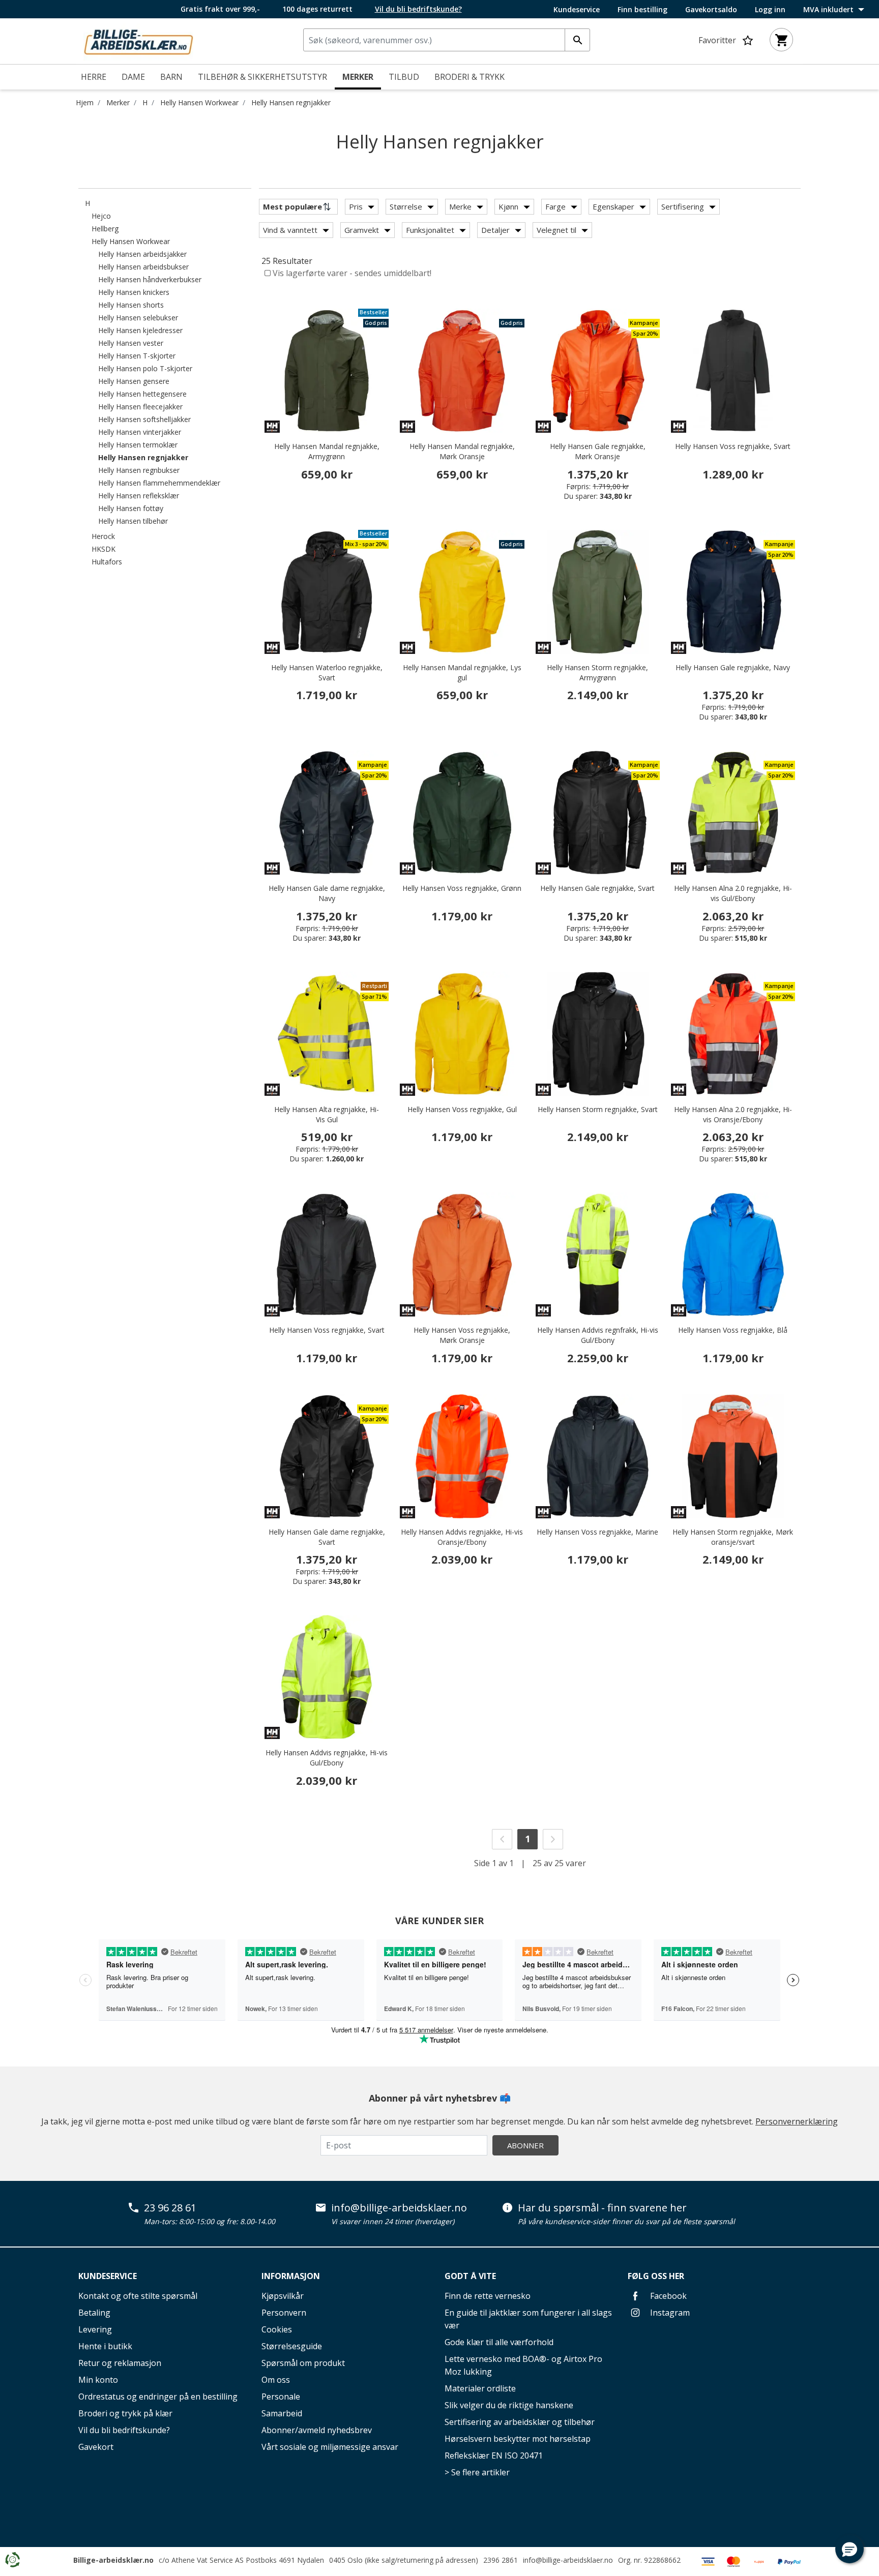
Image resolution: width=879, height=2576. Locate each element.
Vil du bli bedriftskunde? (124, 2430)
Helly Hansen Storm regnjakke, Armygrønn (597, 672)
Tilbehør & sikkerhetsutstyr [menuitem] (262, 77)
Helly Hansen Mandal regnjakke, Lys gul (462, 672)
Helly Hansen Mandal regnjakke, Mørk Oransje (462, 451)
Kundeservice (577, 10)
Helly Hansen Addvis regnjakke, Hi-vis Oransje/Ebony (462, 1537)
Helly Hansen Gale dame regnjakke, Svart (327, 1537)
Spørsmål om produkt (303, 2363)
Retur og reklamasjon (120, 2363)
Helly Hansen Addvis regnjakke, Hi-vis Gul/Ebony (327, 1758)
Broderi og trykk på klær (125, 2413)
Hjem (85, 102)
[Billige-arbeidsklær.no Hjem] (138, 40)
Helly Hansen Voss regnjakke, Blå (733, 1330)
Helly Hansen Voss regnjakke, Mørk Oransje (462, 1335)
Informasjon (291, 2276)
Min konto (98, 2380)
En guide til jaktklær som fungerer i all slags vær (528, 2319)
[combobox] (447, 40)
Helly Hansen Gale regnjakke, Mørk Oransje (598, 451)
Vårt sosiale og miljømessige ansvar (330, 2447)
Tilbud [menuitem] (404, 77)
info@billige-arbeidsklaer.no (399, 2208)
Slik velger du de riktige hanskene (509, 2405)
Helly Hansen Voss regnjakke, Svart (733, 446)
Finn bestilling (642, 10)
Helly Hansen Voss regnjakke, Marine (597, 1532)
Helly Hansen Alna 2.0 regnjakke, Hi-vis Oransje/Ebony (733, 1114)
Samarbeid (282, 2413)
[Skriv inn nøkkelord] (577, 40)
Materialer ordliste (480, 2388)
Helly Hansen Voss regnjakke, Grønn (462, 888)
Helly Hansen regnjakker (291, 102)
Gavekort (96, 2447)
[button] (849, 2549)
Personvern (284, 2313)
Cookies (277, 2329)
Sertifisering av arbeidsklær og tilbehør (520, 2422)
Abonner (525, 2145)
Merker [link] (358, 77)
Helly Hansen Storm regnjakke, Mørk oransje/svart (733, 1537)
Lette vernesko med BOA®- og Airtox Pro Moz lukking (523, 2365)
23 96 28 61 (170, 2208)
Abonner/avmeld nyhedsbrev (317, 2430)
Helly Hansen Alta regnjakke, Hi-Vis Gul (327, 1114)
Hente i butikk (105, 2346)
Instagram (669, 2313)
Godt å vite (470, 2276)
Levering (95, 2329)
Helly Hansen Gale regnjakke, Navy (733, 667)
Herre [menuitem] (94, 77)
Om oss (276, 2380)
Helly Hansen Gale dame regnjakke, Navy (327, 893)
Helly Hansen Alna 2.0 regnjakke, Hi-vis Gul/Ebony (733, 893)
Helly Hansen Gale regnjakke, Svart (597, 888)
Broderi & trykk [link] (470, 77)
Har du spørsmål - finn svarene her (602, 2208)
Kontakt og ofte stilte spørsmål (138, 2296)
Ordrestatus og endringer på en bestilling (158, 2397)
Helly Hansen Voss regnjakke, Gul (462, 1109)
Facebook (667, 2296)
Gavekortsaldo (711, 10)
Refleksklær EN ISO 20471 (494, 2455)
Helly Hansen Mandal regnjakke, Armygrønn (327, 451)
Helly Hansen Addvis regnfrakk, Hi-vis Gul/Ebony (598, 1335)
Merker (118, 102)
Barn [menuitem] (171, 77)
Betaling (94, 2313)
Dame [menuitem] (133, 77)
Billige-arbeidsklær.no (113, 2560)
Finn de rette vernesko (488, 2296)
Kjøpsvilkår (283, 2296)
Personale (281, 2397)
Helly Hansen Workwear (199, 102)
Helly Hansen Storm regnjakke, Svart (598, 1109)
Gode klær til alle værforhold (499, 2342)
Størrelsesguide (292, 2346)
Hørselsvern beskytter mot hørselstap (518, 2439)
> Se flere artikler (477, 2472)
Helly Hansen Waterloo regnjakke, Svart (327, 672)
